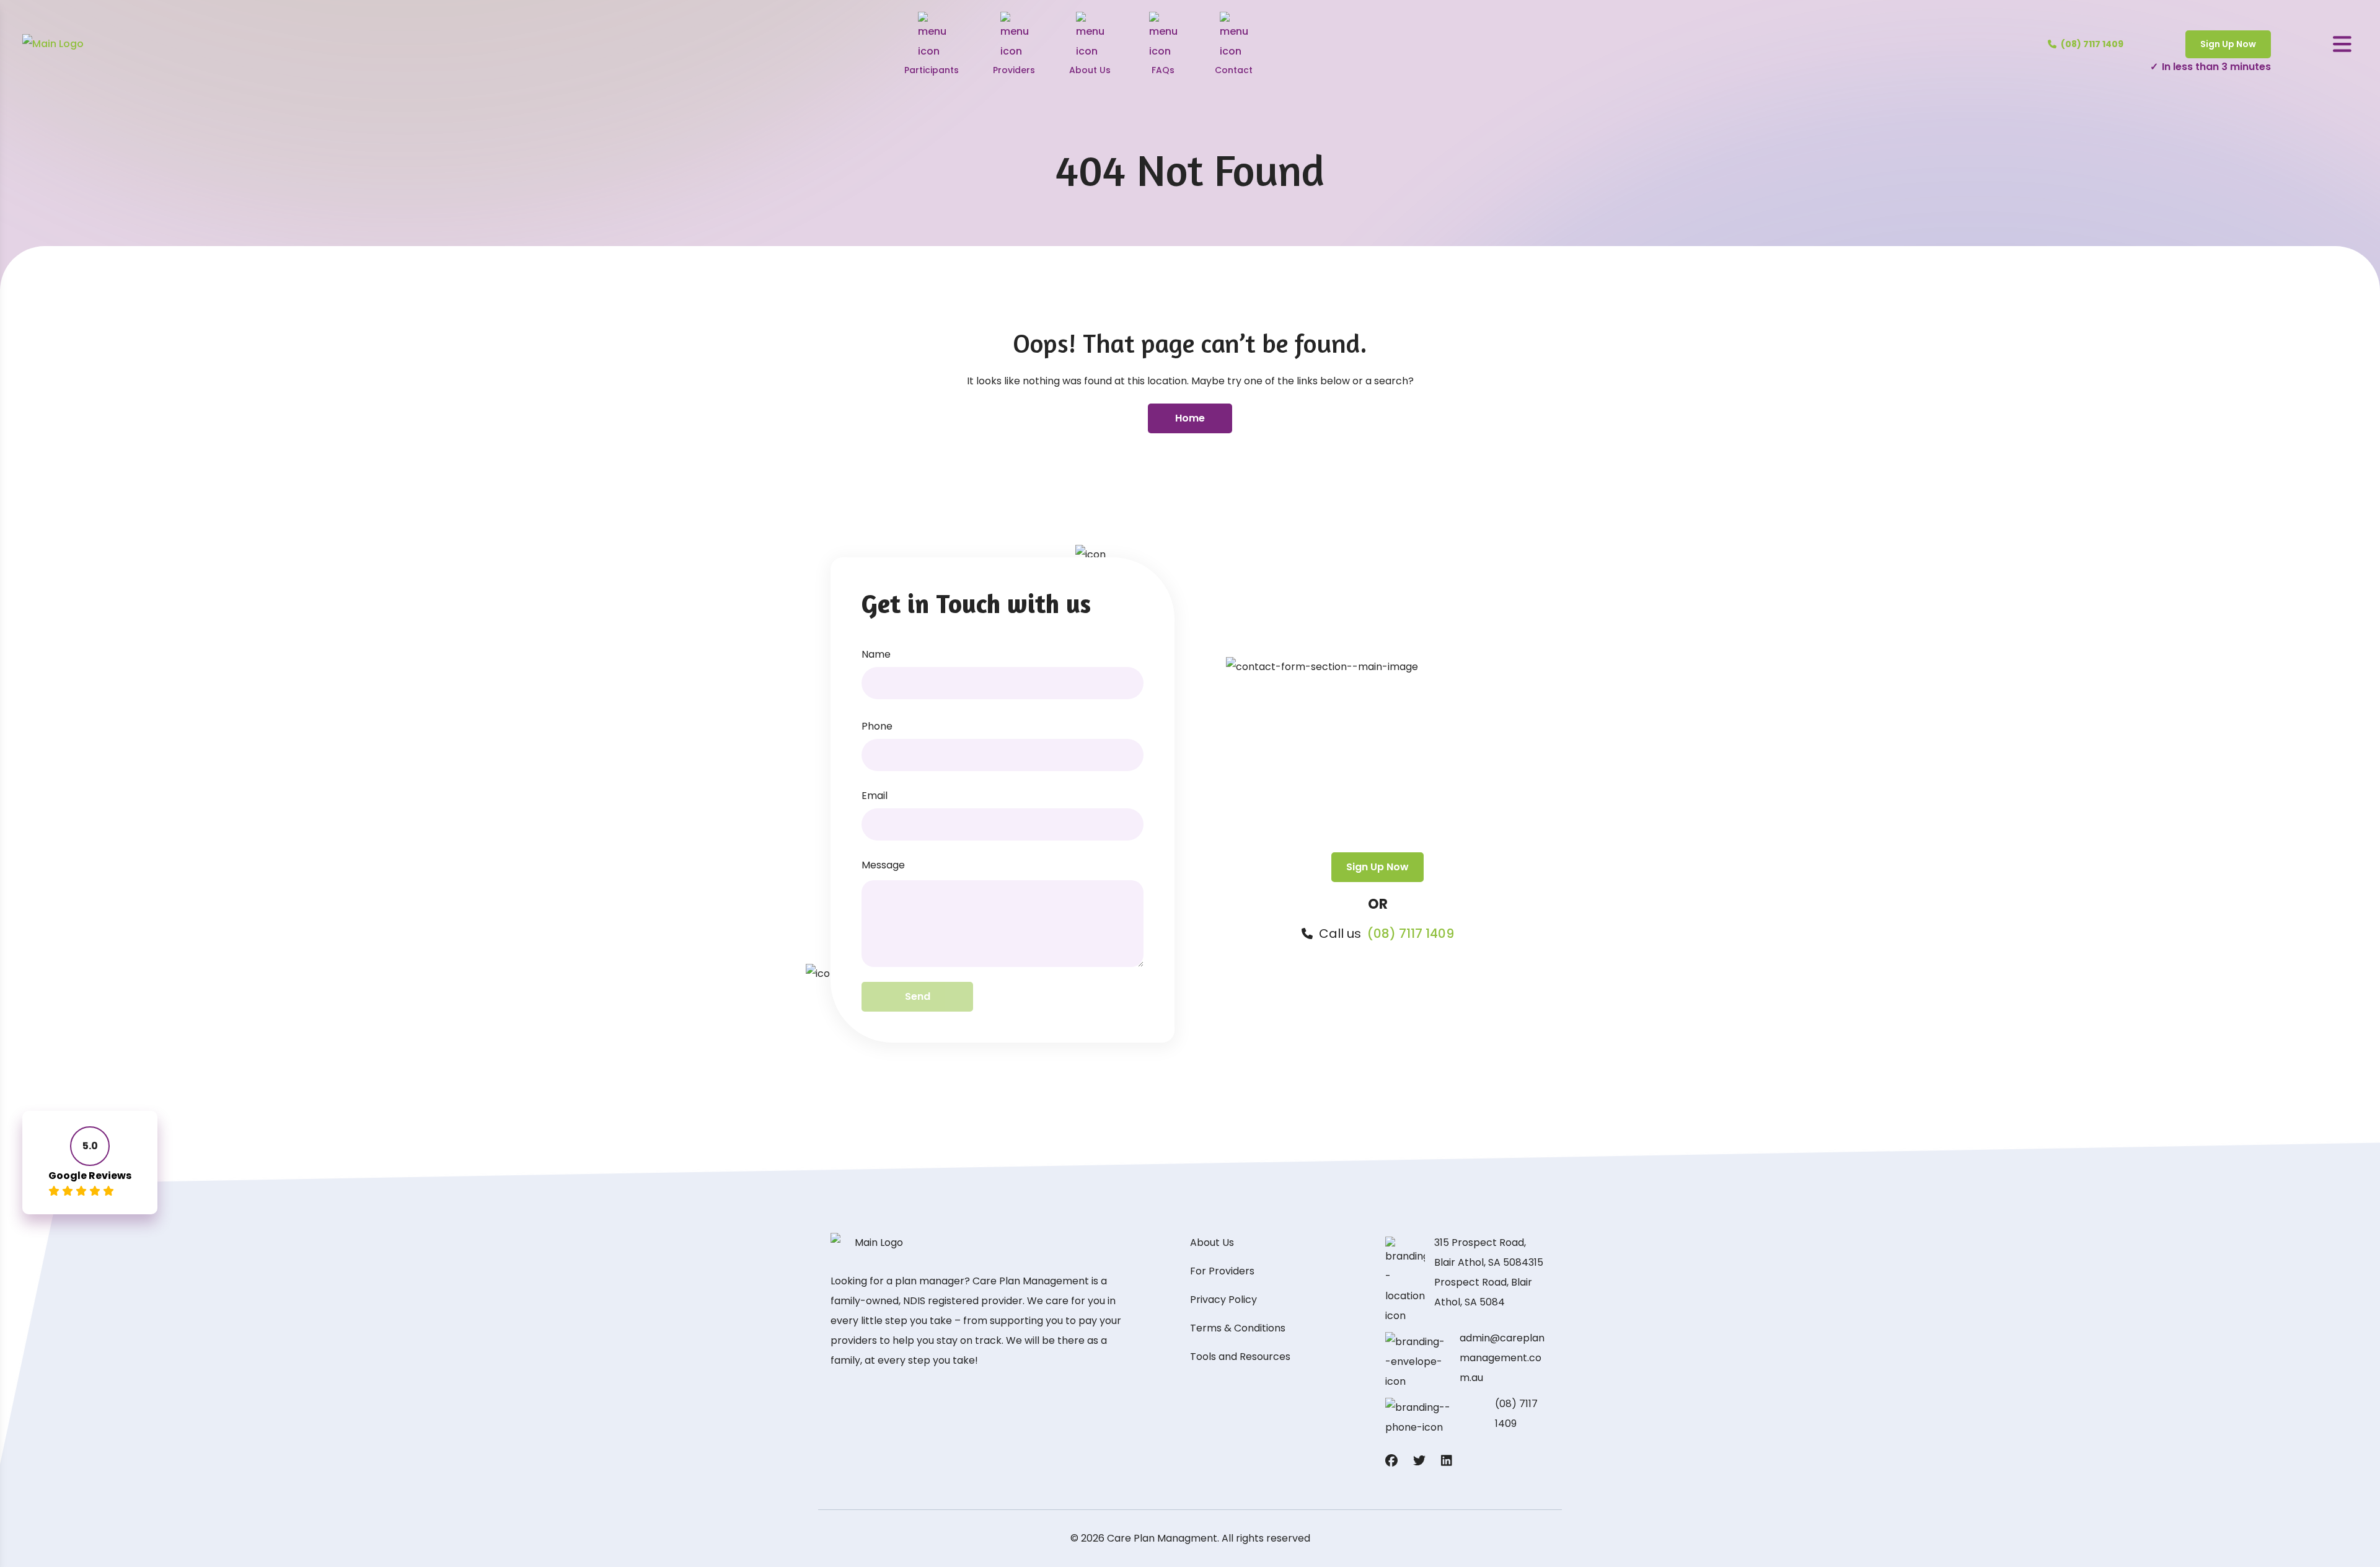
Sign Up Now (2228, 44)
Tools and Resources (1240, 1357)
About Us (1212, 1243)
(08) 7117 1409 (1411, 934)
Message (883, 865)
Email (875, 796)
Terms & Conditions (1238, 1328)
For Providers (1222, 1271)
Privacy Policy (1223, 1300)
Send (918, 996)
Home (1190, 418)
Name (876, 654)
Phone (877, 726)
